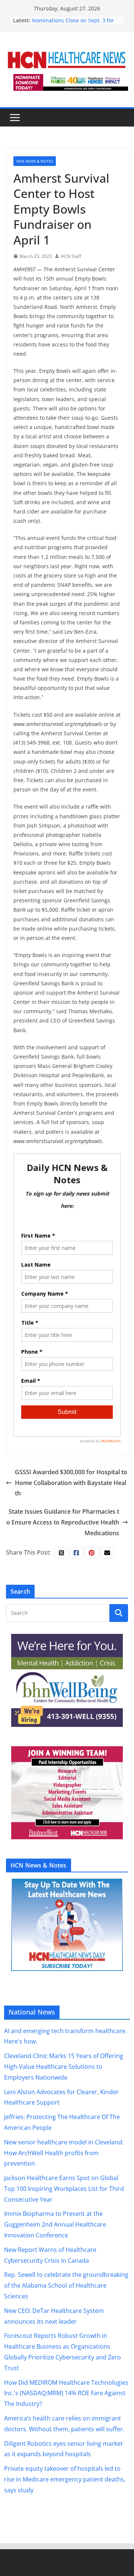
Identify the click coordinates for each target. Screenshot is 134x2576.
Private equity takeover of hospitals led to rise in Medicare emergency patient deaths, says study (65, 2479)
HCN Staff (71, 256)
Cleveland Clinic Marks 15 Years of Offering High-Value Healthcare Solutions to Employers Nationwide (64, 2067)
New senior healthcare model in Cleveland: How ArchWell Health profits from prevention (64, 2153)
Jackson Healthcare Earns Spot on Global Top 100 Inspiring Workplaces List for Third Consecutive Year (64, 2189)
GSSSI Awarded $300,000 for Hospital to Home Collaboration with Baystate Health (71, 1483)
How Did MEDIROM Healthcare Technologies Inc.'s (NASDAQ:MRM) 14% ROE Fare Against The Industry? (66, 2393)
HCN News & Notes (35, 161)
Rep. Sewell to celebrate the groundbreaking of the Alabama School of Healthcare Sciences (66, 2285)
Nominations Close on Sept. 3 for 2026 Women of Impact (73, 24)
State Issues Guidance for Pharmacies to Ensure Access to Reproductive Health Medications (63, 1522)
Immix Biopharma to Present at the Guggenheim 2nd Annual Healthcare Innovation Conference (55, 2224)
